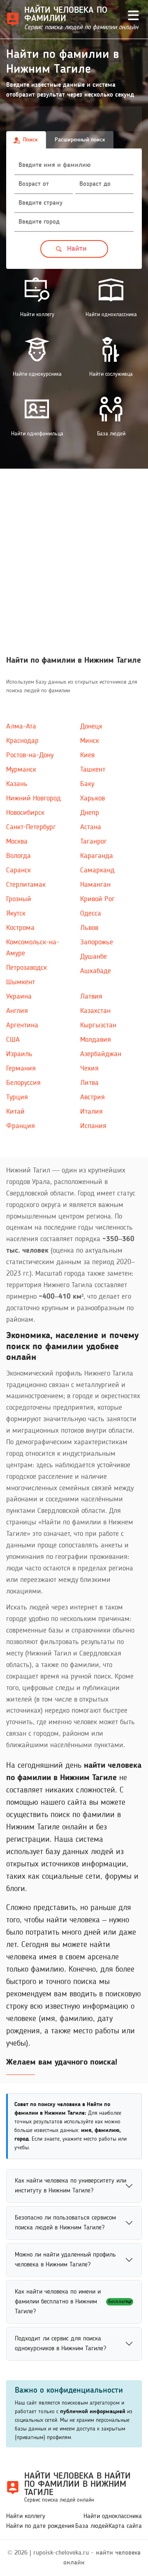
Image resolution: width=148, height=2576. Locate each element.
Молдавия (96, 1040)
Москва (17, 842)
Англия (17, 1011)
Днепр (90, 813)
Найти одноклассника (113, 2516)
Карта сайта (125, 2526)
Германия (21, 1068)
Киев (87, 755)
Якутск (16, 913)
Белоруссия (23, 1083)
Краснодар (22, 741)
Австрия (92, 1097)
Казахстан (95, 1011)
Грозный (19, 899)
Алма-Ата (21, 726)
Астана (91, 827)
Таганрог (94, 842)
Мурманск (21, 770)
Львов (89, 928)
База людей (92, 2526)
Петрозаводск (27, 968)
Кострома (20, 928)
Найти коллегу (26, 2516)
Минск (90, 741)
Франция (21, 1126)
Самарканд (97, 870)
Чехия (89, 1068)
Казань (17, 784)
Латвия (91, 997)
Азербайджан (101, 1054)
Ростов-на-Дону (30, 755)
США (13, 1040)
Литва (89, 1083)
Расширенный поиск (80, 140)
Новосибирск (25, 813)
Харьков (92, 798)
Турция (17, 1097)
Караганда (97, 856)
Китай (15, 1112)
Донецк (91, 726)
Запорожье (97, 942)
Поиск (30, 140)
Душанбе (94, 957)
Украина (19, 997)
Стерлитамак (26, 885)
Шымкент (21, 982)
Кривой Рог (97, 899)
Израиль (19, 1054)
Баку (87, 784)
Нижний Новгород (34, 798)
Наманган (95, 885)
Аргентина (22, 1025)
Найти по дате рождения (40, 2526)
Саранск (18, 870)
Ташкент (93, 770)
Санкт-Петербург (31, 827)
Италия (91, 1112)
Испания (93, 1126)
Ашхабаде (96, 971)
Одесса (91, 913)
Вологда (18, 856)
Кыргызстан (98, 1025)
